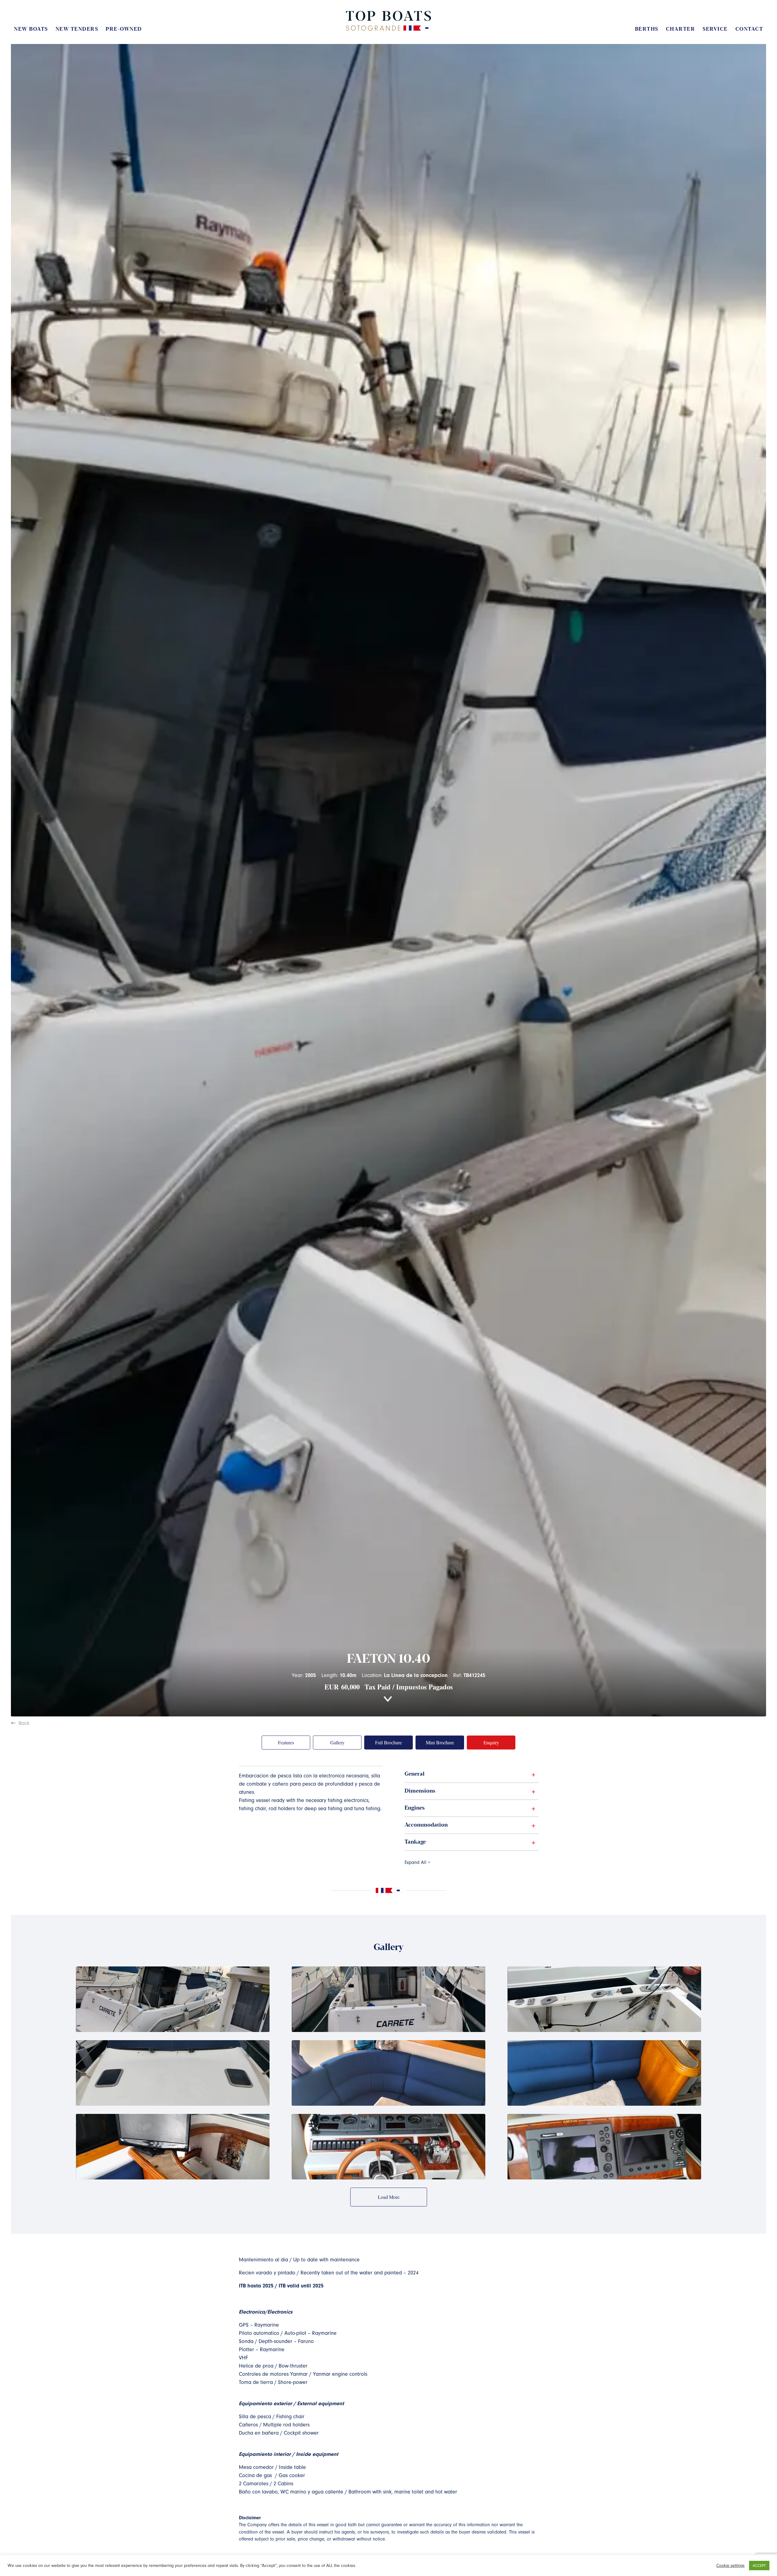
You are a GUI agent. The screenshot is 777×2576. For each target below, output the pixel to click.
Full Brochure (388, 1742)
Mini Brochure (440, 1742)
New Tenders (77, 29)
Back (24, 1723)
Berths (647, 29)
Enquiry (491, 1742)
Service (715, 29)
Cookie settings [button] (730, 2566)
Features (286, 1742)
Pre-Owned (124, 29)
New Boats (31, 29)
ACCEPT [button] (759, 2566)
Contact (749, 29)
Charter (681, 29)
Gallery (337, 1742)
